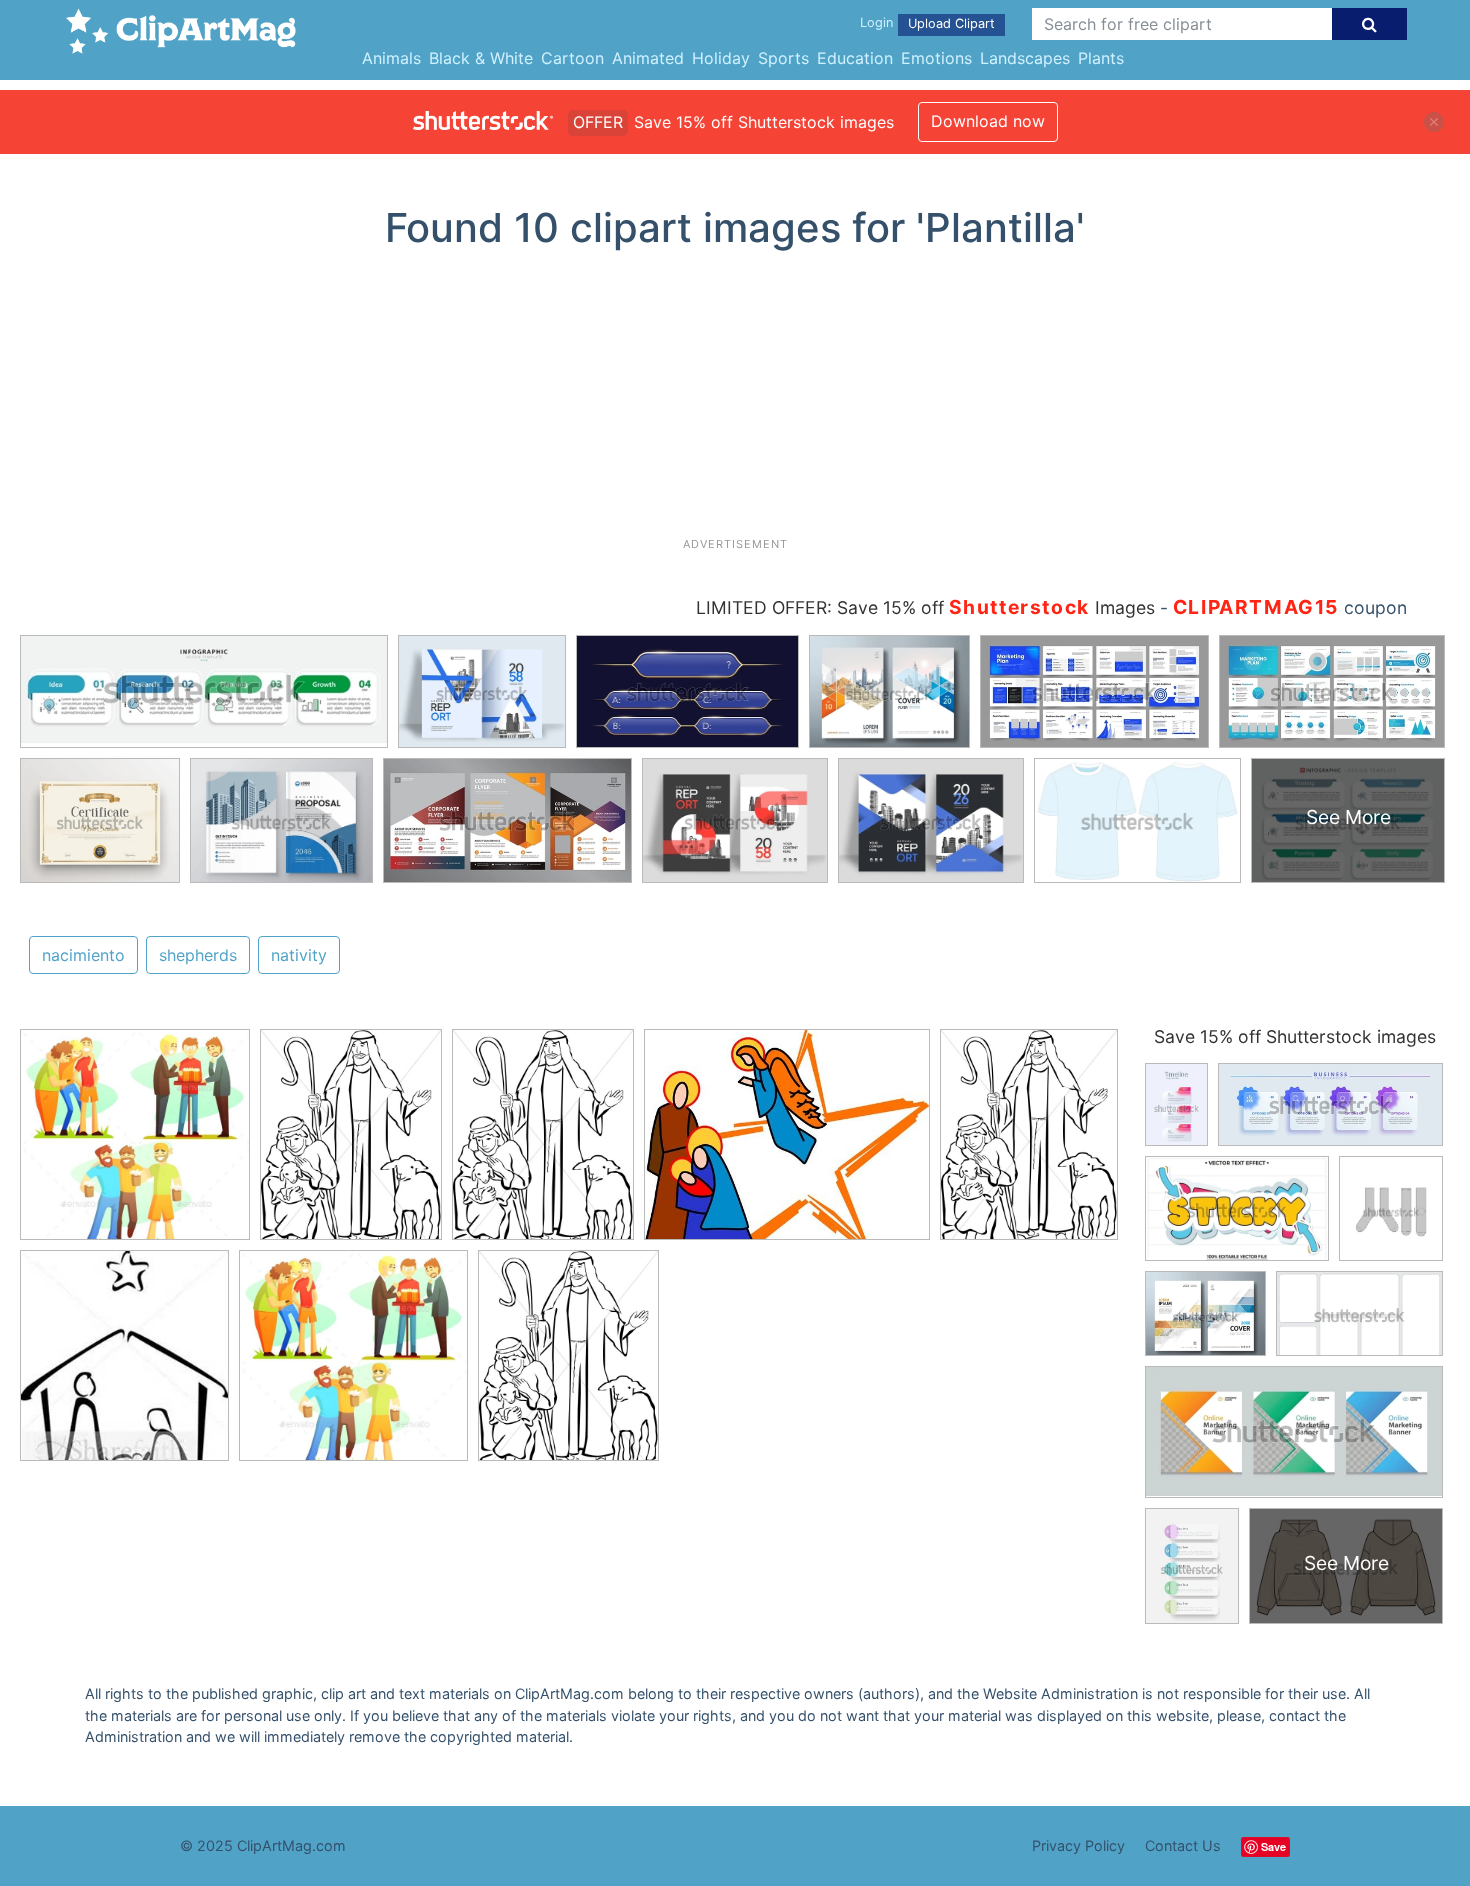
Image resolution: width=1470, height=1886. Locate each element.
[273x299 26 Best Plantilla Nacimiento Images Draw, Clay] (124, 1364)
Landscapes (1025, 58)
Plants (1101, 58)
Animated (648, 58)
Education (855, 58)
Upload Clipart (951, 23)
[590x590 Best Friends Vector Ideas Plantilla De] (135, 1144)
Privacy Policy (1078, 1845)
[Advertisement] (735, 401)
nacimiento (83, 955)
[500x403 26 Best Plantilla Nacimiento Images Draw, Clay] (787, 1144)
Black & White (481, 58)
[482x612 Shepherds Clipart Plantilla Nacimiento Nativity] (351, 1144)
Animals (391, 58)
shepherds (198, 955)
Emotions (936, 58)
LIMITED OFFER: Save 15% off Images (925, 607)
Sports (783, 58)
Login (876, 22)
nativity (299, 955)
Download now (988, 121)
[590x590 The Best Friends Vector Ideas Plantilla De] (353, 1364)
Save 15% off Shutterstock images (1295, 1036)
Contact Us (1183, 1845)
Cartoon (572, 58)
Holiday (721, 58)
